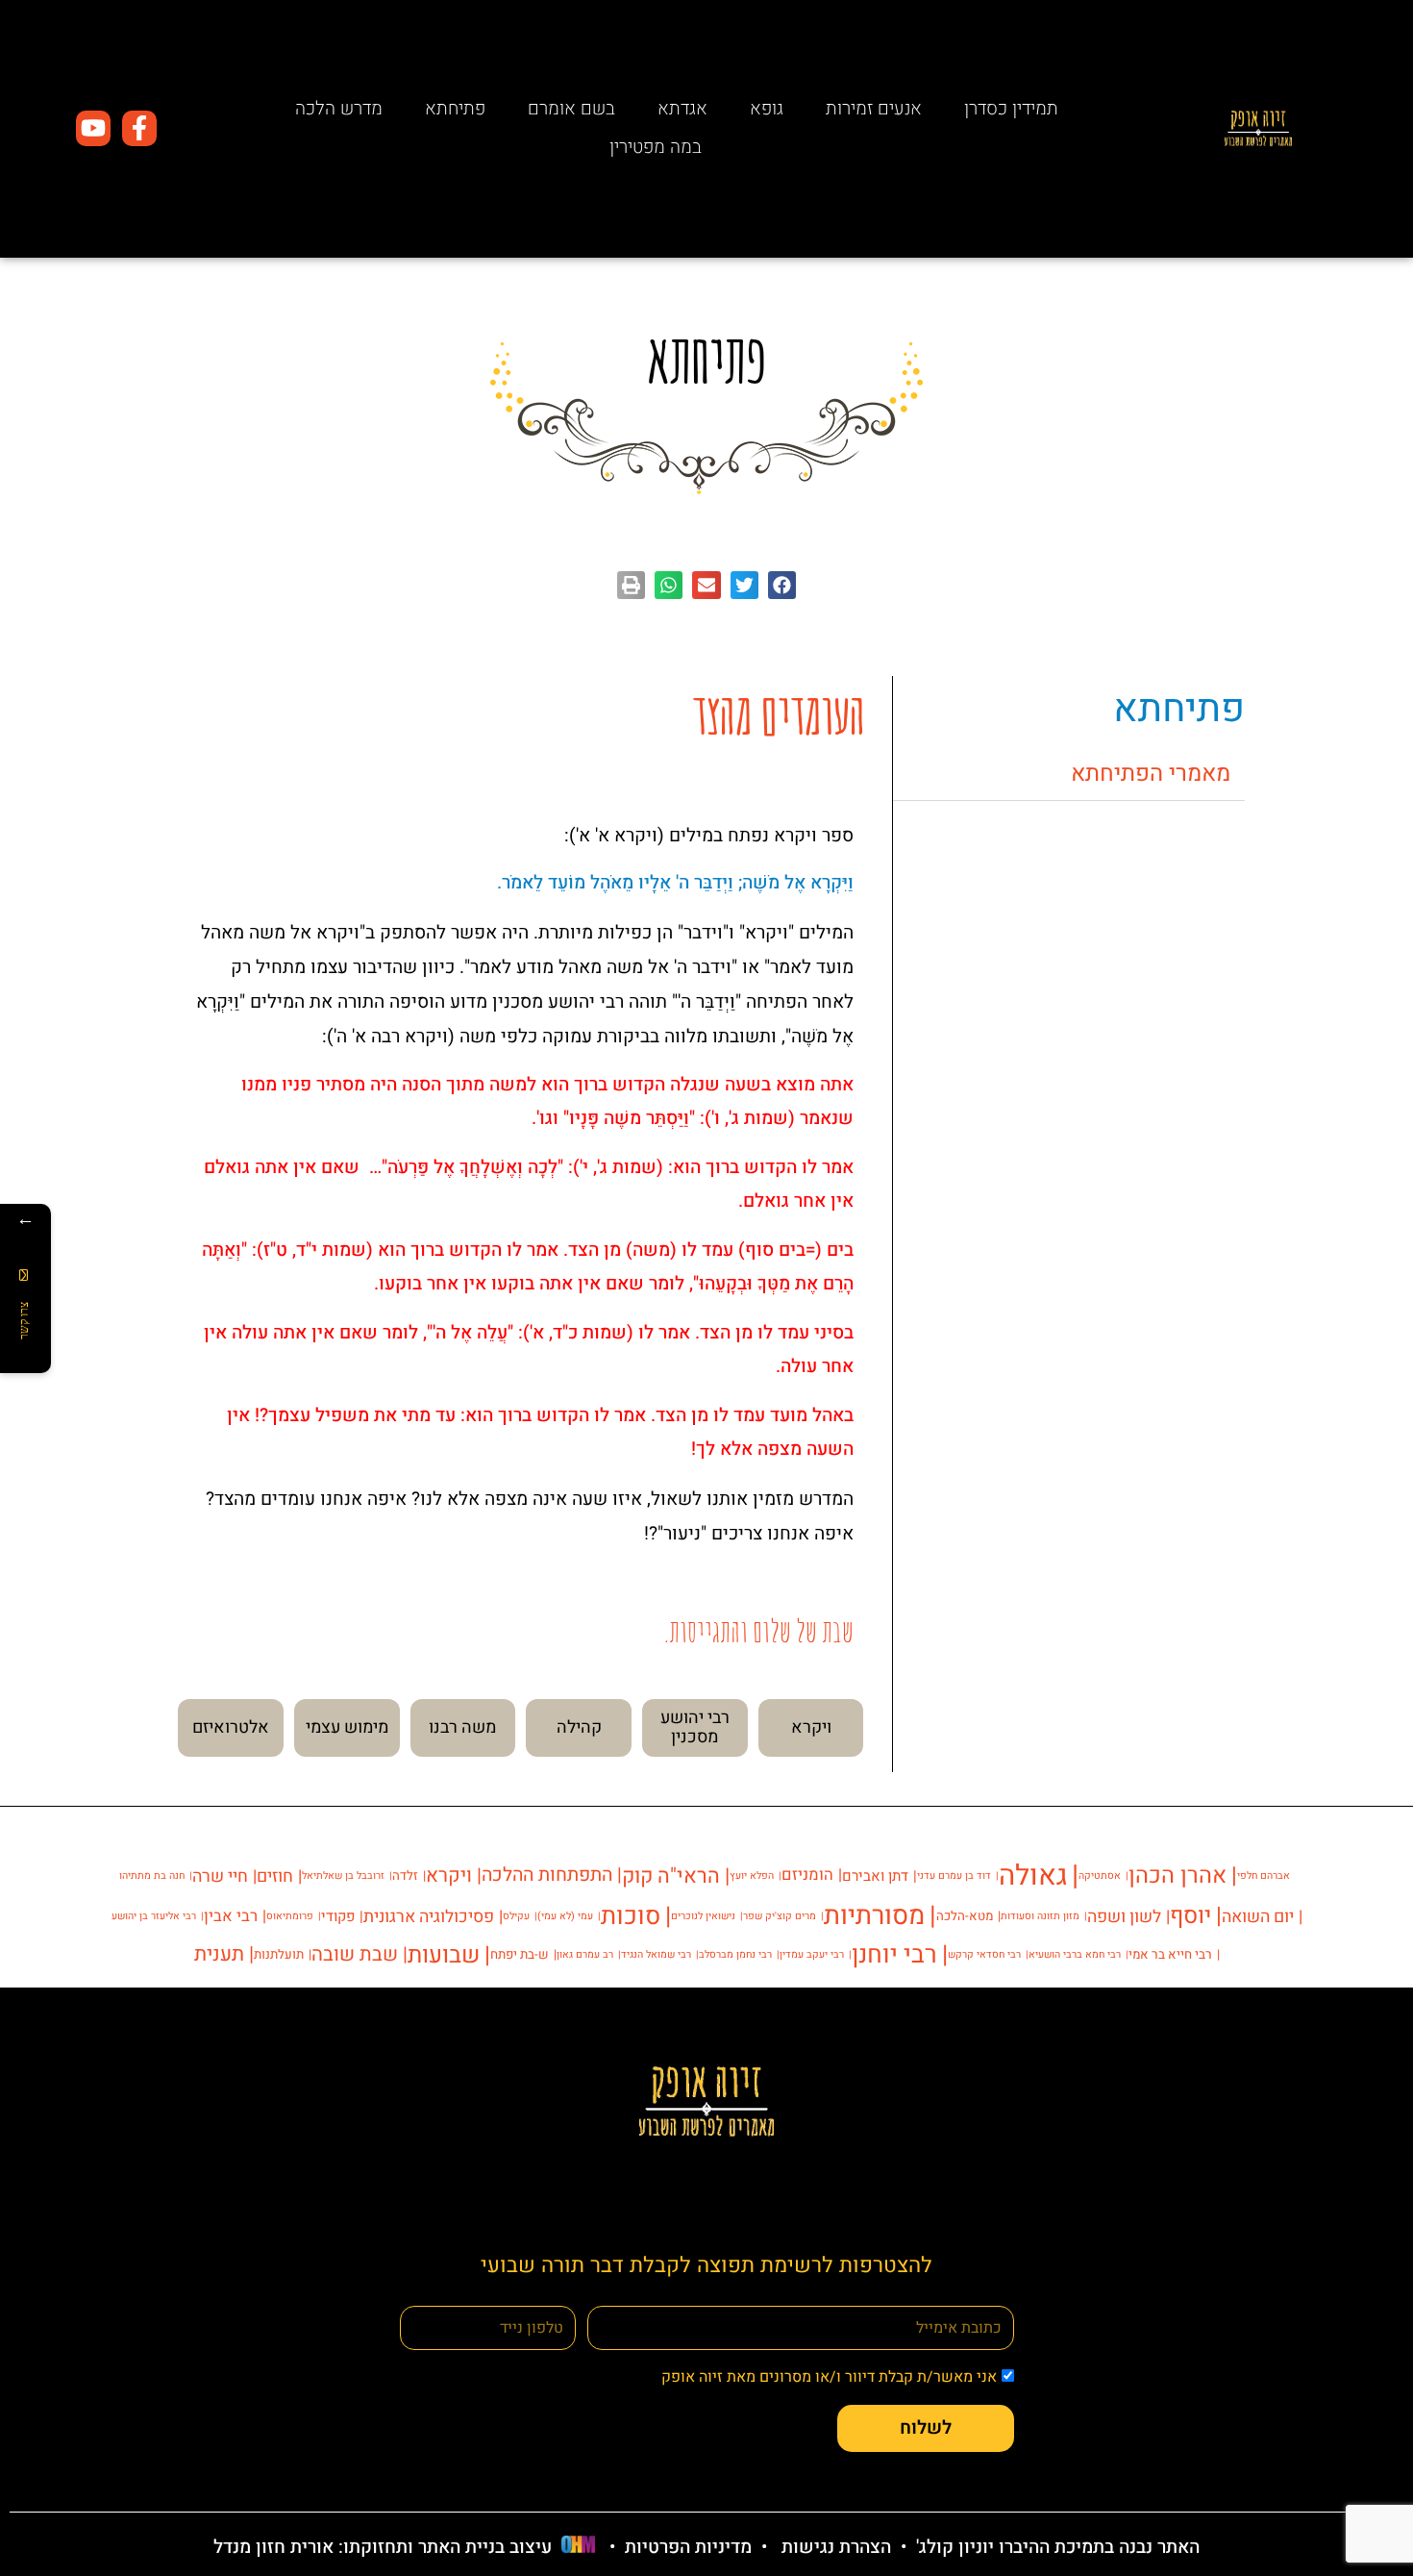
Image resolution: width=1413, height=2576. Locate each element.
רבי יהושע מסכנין (695, 1727)
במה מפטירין (656, 147)
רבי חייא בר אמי (1170, 1955)
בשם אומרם (571, 109)
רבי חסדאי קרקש (984, 1954)
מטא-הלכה (965, 1916)
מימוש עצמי (347, 1727)
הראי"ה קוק (671, 1876)
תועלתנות (279, 1955)
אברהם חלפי (1264, 1876)
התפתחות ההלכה (547, 1875)
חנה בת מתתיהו (152, 1876)
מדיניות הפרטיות (688, 2547)
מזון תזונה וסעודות (1040, 1916)
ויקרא (811, 1727)
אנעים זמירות (874, 109)
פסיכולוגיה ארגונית (429, 1916)
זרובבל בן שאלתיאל (343, 1876)
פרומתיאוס (290, 1916)
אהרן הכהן (1177, 1876)
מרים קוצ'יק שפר (780, 1916)
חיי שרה (220, 1876)
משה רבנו (462, 1727)
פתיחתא (455, 109)
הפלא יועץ (752, 1876)
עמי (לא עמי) (565, 1916)
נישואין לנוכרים (703, 1916)
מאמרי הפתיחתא (1151, 774)
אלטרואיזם (231, 1727)
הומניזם (807, 1875)
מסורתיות (874, 1916)
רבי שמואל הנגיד (656, 1954)
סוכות (631, 1916)
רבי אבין (231, 1916)
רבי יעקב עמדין (812, 1954)
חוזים (275, 1876)
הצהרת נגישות (836, 2547)
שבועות (444, 1955)
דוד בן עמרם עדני (954, 1876)
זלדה (405, 1876)
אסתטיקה (1100, 1876)
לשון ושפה (1124, 1916)
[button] (782, 585)
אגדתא (682, 109)
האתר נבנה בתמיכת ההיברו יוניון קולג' (1055, 2547)
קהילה (579, 1727)
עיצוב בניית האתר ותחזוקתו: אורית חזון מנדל (383, 2547)
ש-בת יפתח (520, 1955)
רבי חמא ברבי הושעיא (1075, 1954)
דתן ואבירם (875, 1876)
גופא (767, 109)
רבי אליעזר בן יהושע (154, 1916)
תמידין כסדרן (1011, 109)
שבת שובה (355, 1955)
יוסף (1190, 1916)
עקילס (516, 1916)
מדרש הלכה (339, 109)
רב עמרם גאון (585, 1954)
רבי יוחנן (894, 1955)
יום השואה (1258, 1916)
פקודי (338, 1916)
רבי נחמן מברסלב (735, 1954)
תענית (219, 1954)
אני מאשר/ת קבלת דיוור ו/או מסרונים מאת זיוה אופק (829, 2377)
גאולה (1033, 1876)
